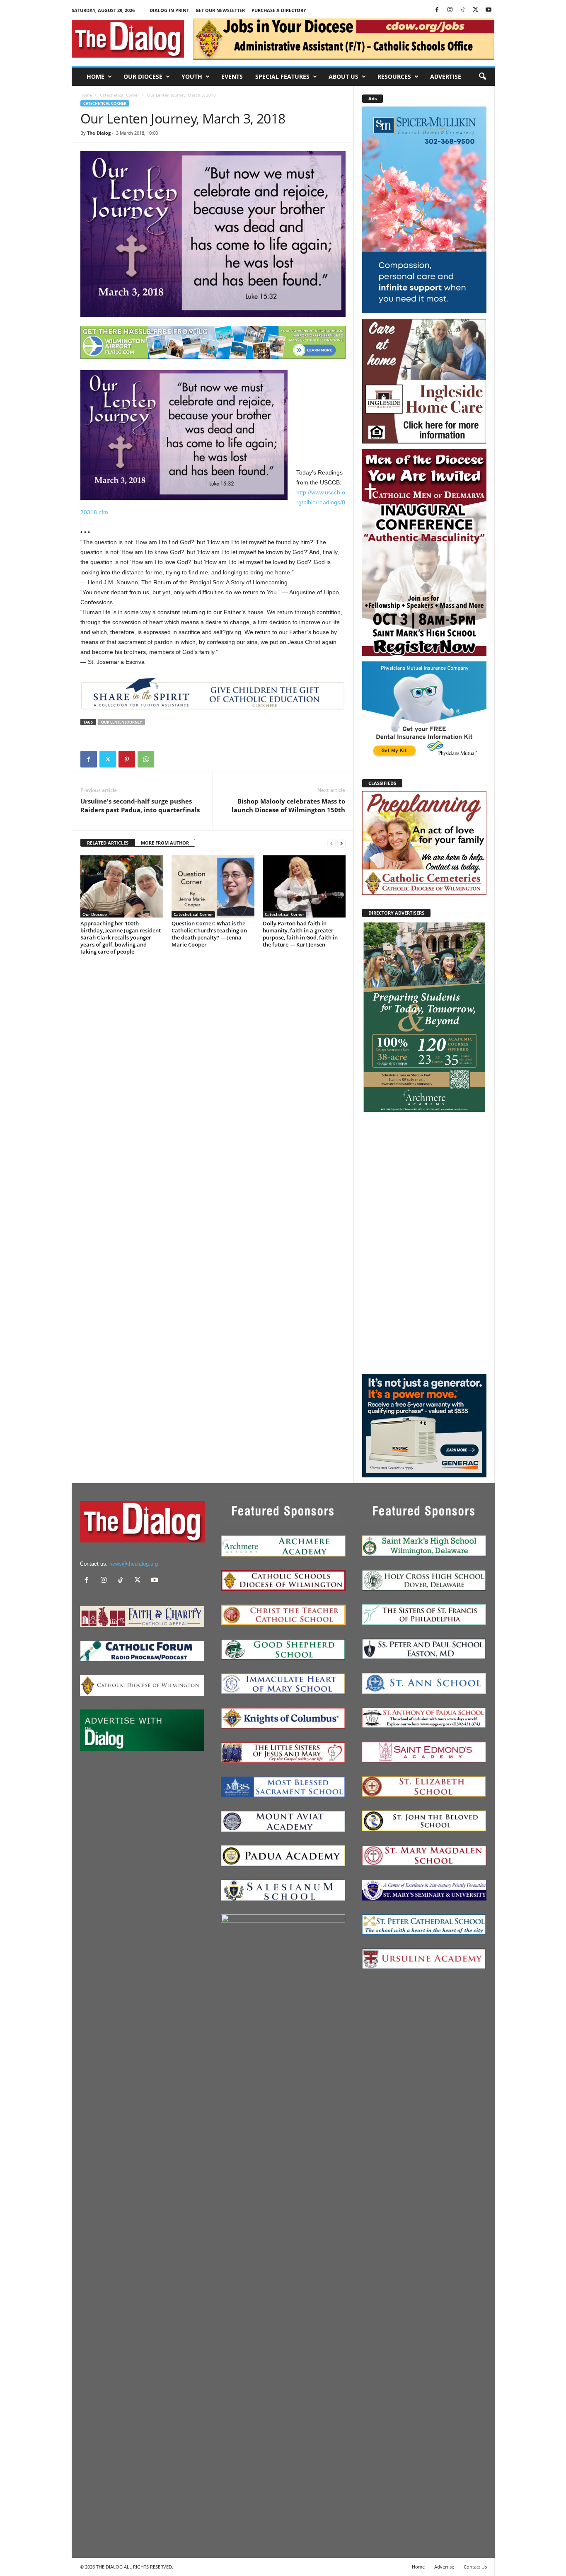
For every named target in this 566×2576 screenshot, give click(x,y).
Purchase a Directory (279, 10)
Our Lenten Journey (122, 722)
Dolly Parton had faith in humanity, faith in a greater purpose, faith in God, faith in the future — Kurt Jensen (300, 934)
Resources (394, 76)
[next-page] (341, 843)
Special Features (282, 76)
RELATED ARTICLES (108, 843)
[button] (482, 77)
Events (232, 76)
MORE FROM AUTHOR (165, 843)
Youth (192, 76)
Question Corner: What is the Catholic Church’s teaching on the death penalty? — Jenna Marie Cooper (209, 934)
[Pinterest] (127, 759)
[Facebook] (437, 10)
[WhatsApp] (146, 759)
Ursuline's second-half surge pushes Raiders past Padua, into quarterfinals (140, 805)
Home (96, 76)
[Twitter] (476, 10)
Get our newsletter (220, 10)
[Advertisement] (424, 1243)
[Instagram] (450, 10)
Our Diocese (143, 76)
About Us (343, 76)
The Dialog (99, 133)
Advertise (446, 76)
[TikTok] (463, 10)
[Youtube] (489, 10)
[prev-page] (331, 843)
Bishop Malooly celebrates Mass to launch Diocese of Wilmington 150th (288, 805)
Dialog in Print (169, 10)
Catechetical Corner (120, 95)
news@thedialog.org (134, 1564)
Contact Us (475, 2567)
